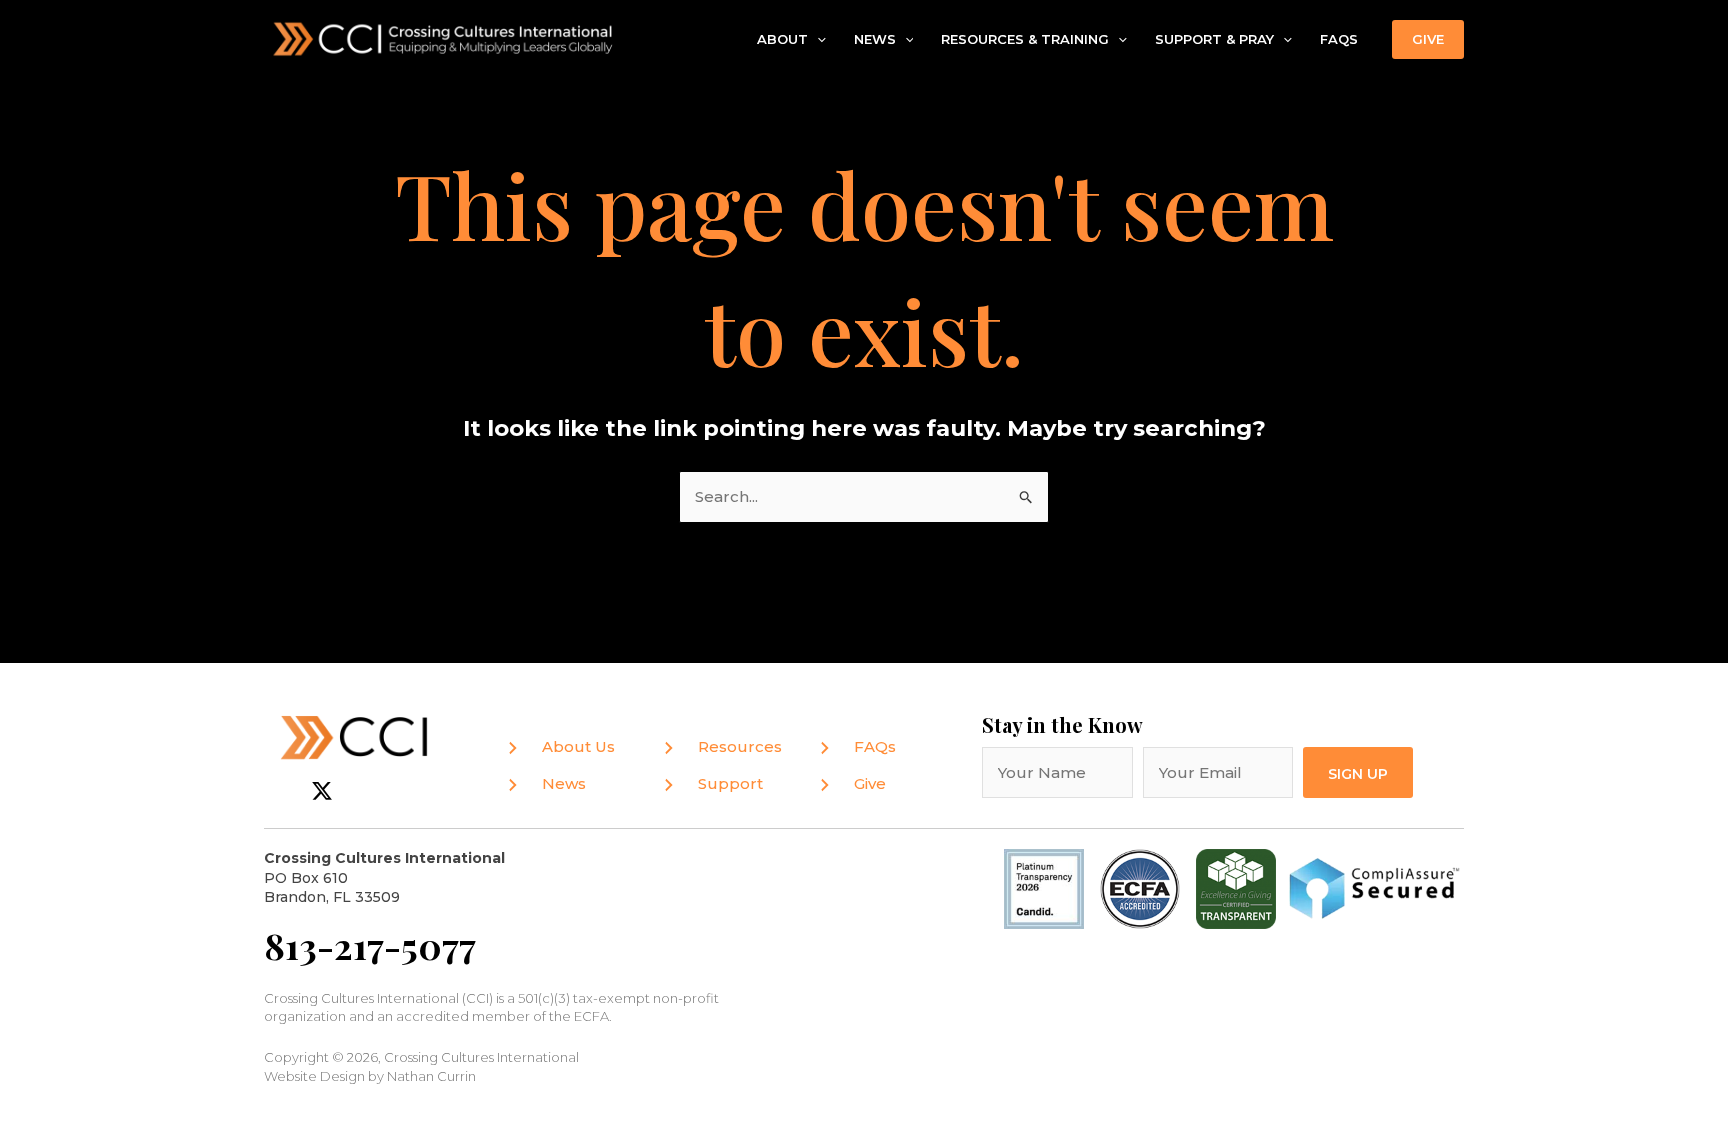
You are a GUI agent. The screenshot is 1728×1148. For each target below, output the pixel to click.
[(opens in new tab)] (1140, 887)
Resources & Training (1025, 39)
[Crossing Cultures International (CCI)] (444, 37)
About (782, 39)
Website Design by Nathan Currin (370, 1076)
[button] (817, 40)
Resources (740, 746)
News (875, 39)
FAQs (1339, 39)
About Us (578, 746)
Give (870, 783)
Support (730, 783)
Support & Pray (1214, 39)
